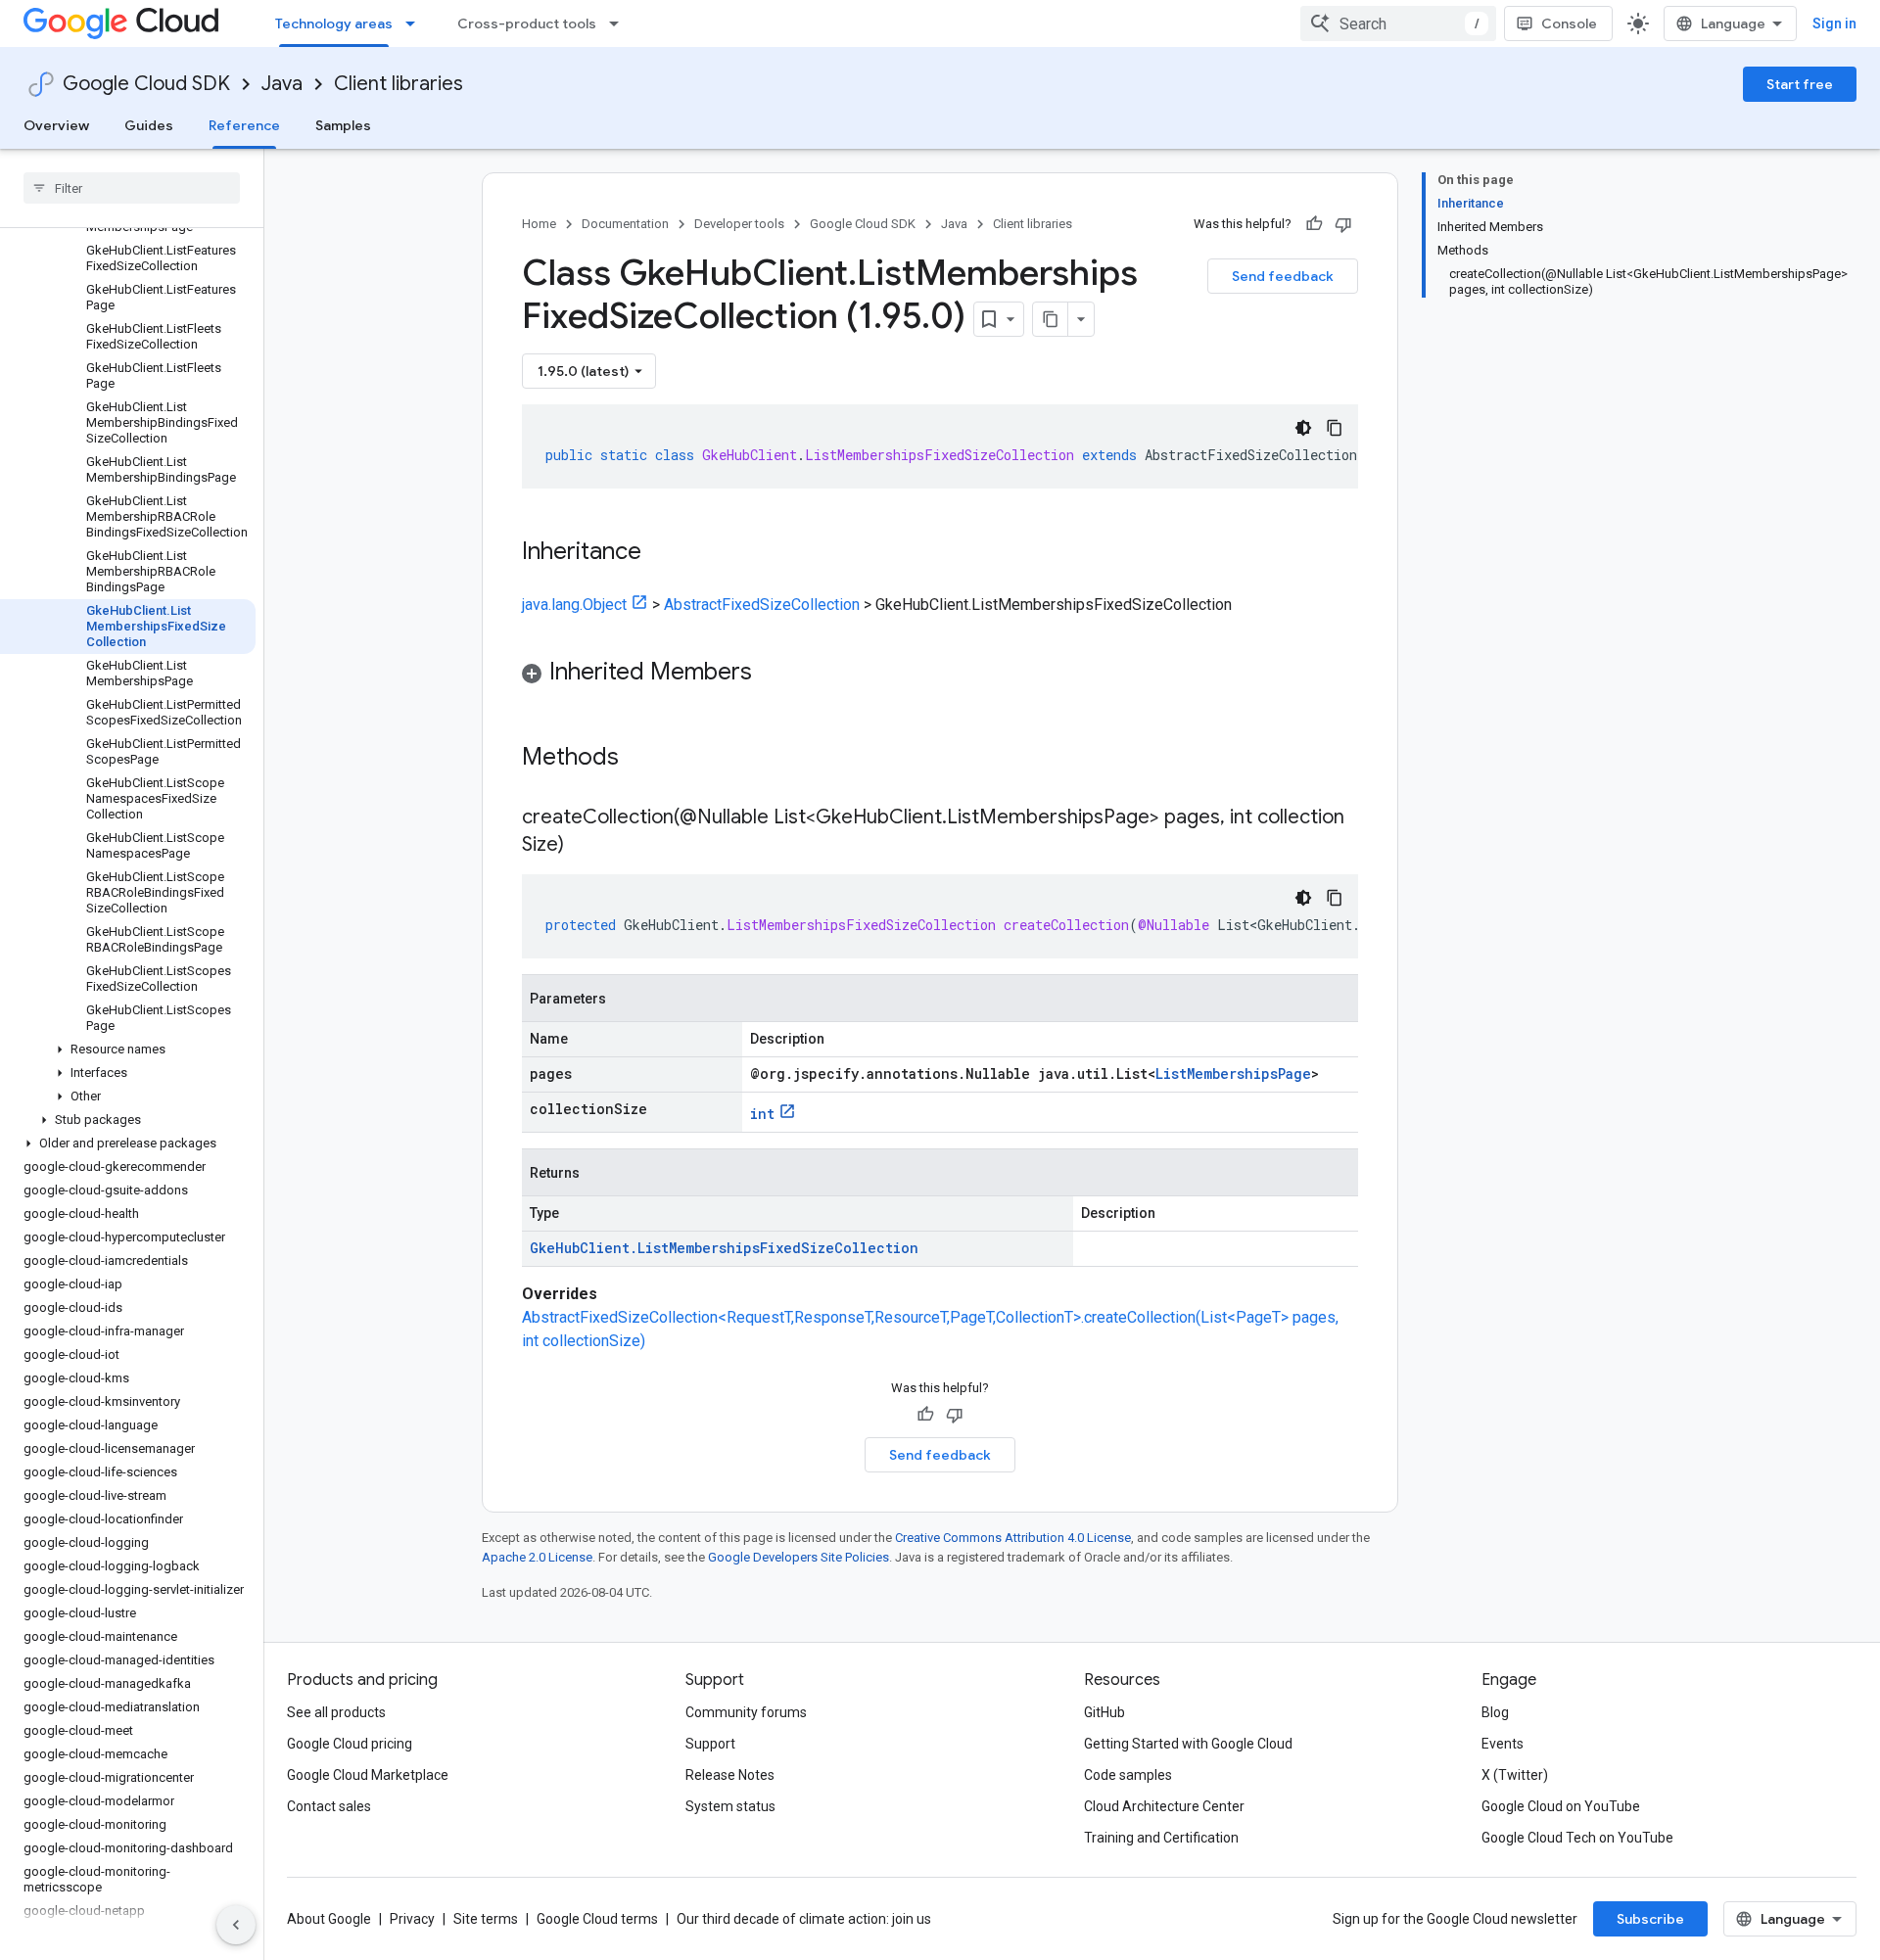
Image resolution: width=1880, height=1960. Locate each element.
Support (710, 1744)
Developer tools (739, 224)
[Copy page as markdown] (1051, 319)
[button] (128, 1050)
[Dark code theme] (1303, 428)
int (762, 1114)
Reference (244, 125)
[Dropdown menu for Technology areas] (416, 23)
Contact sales (329, 1806)
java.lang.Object (574, 605)
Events (1503, 1744)
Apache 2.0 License (537, 1557)
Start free (1800, 84)
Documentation (625, 224)
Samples (343, 125)
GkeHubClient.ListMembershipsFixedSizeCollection (724, 1248)
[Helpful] (1314, 224)
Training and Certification (1161, 1838)
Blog (1495, 1712)
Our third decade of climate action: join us (804, 1919)
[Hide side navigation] (236, 1925)
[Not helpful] (1343, 224)
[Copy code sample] (1335, 428)
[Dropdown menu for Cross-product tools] (620, 23)
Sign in (1834, 23)
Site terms (486, 1919)
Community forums (746, 1712)
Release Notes (730, 1775)
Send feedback (1283, 276)
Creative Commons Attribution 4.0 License (1013, 1538)
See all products (336, 1712)
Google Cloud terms (597, 1919)
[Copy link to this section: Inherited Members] (772, 674)
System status (730, 1806)
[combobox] (1398, 23)
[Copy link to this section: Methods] (644, 759)
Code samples (1128, 1775)
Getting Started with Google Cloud (1188, 1744)
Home (539, 224)
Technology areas (334, 23)
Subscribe (1650, 1919)
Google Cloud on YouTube (1561, 1806)
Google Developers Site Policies (799, 1557)
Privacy (412, 1919)
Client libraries (399, 84)
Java (282, 84)
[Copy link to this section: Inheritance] (661, 553)
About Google (329, 1919)
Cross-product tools (527, 23)
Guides (149, 125)
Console (1569, 23)
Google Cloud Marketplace (368, 1775)
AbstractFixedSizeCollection (762, 605)
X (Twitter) (1515, 1775)
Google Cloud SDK (146, 84)
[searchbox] (132, 188)
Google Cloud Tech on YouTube (1577, 1838)
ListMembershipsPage (1233, 1073)
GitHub (1104, 1712)
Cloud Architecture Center (1164, 1806)
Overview (56, 125)
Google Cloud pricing (350, 1744)
